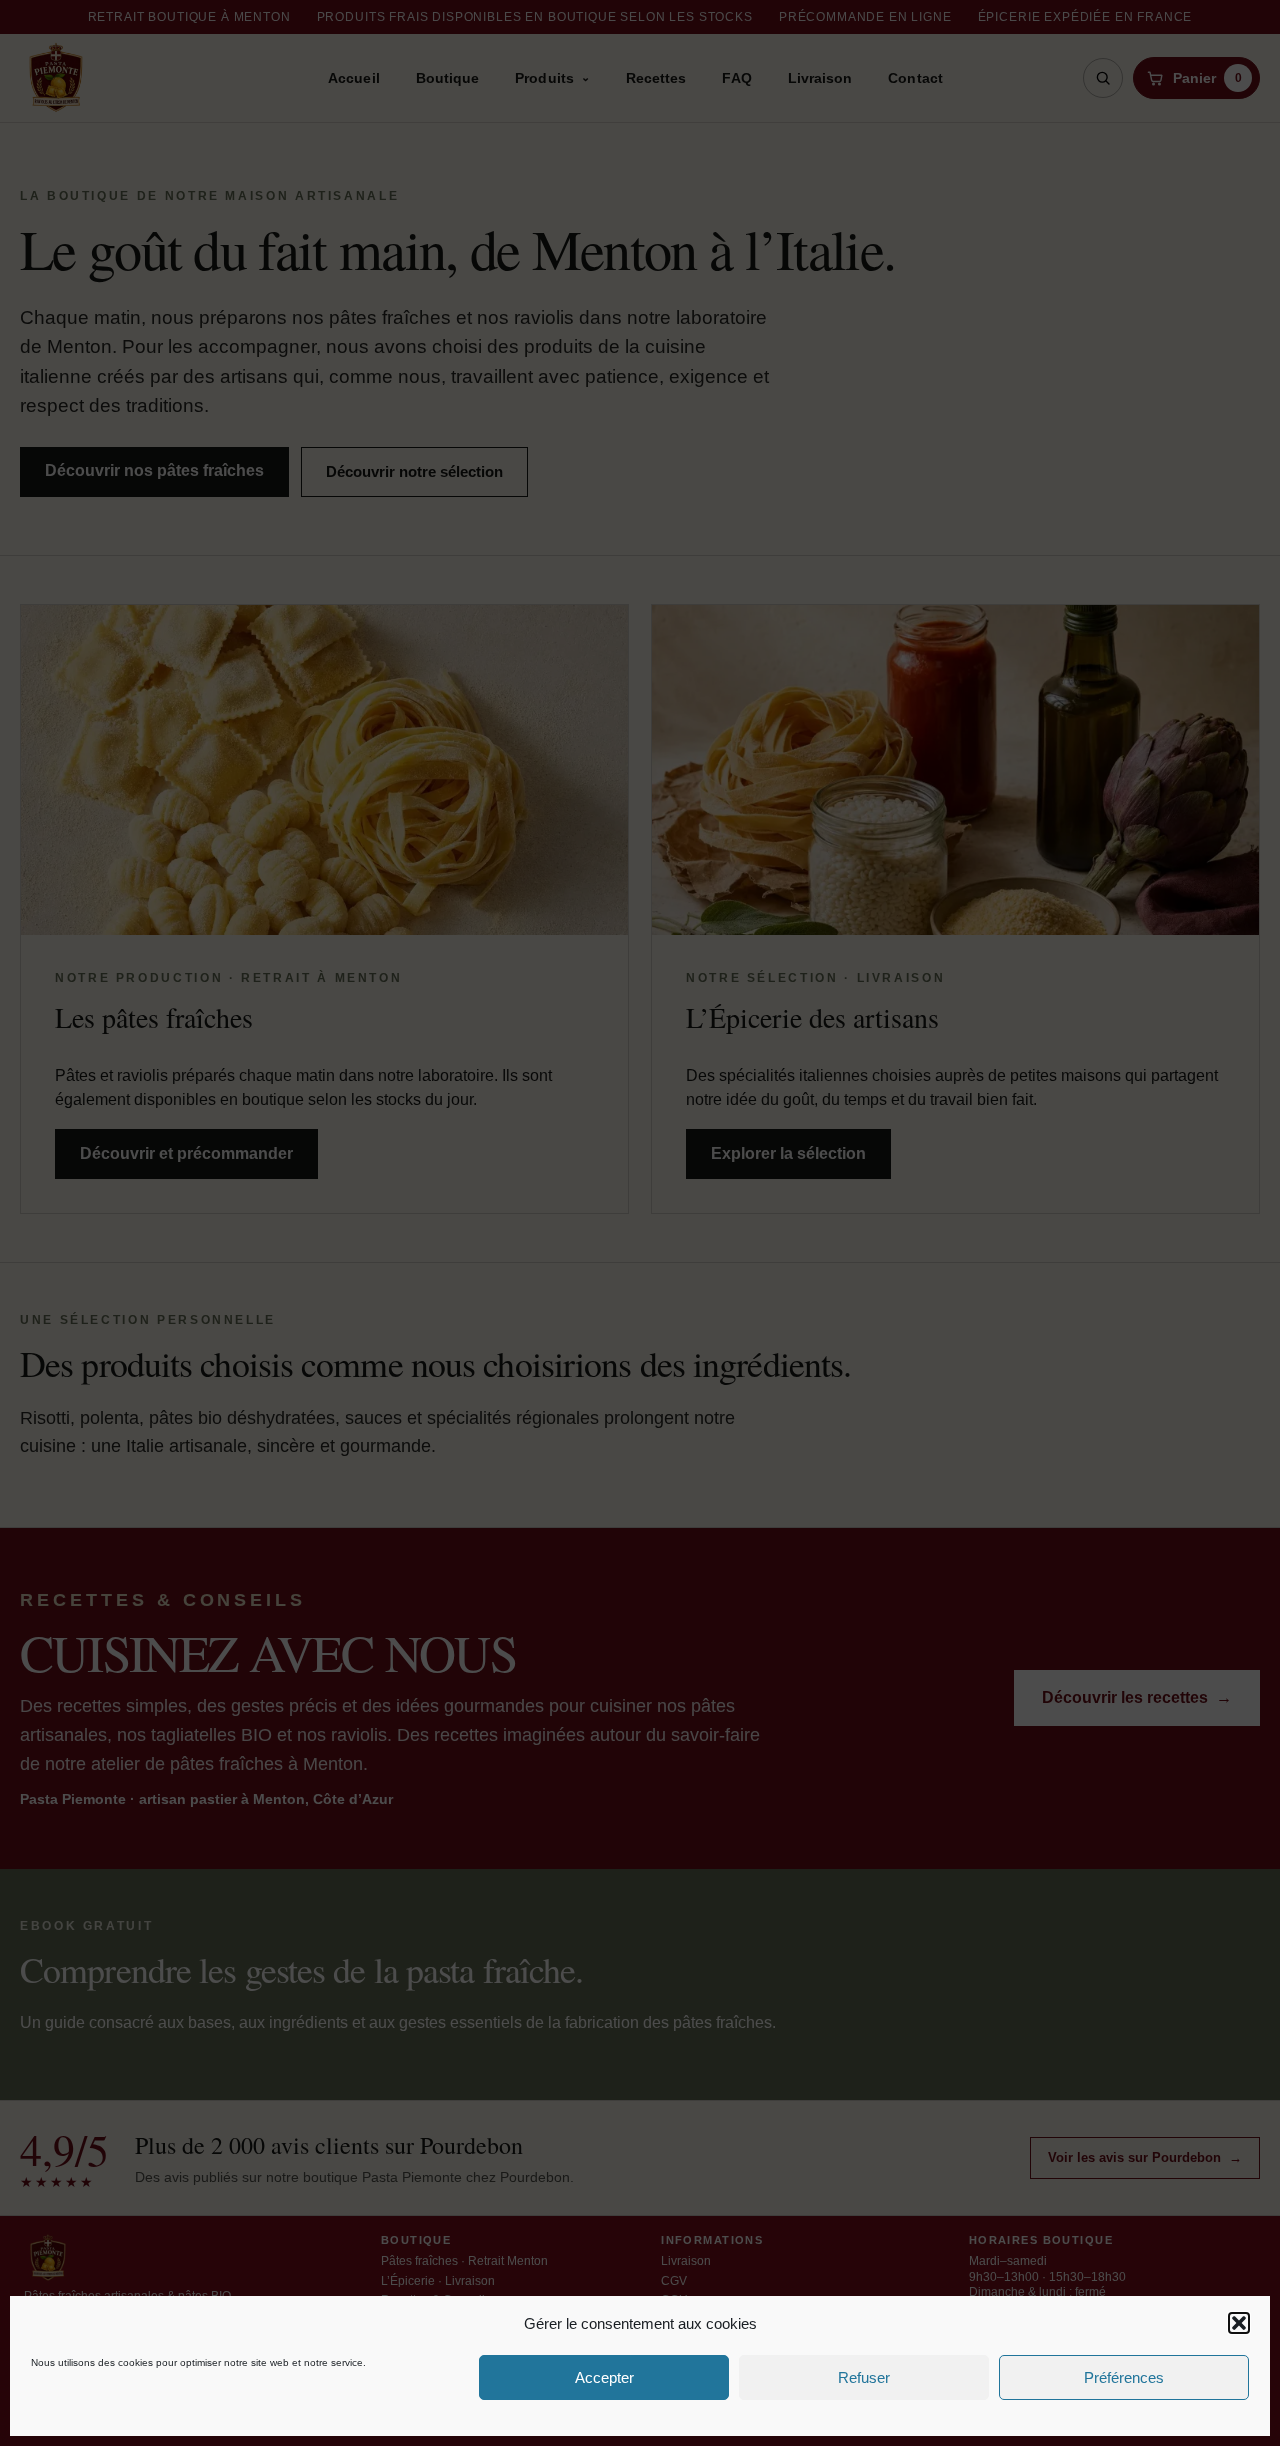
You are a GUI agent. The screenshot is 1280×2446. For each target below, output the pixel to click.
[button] (1239, 2323)
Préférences (1124, 2377)
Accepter (604, 2377)
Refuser (864, 2377)
